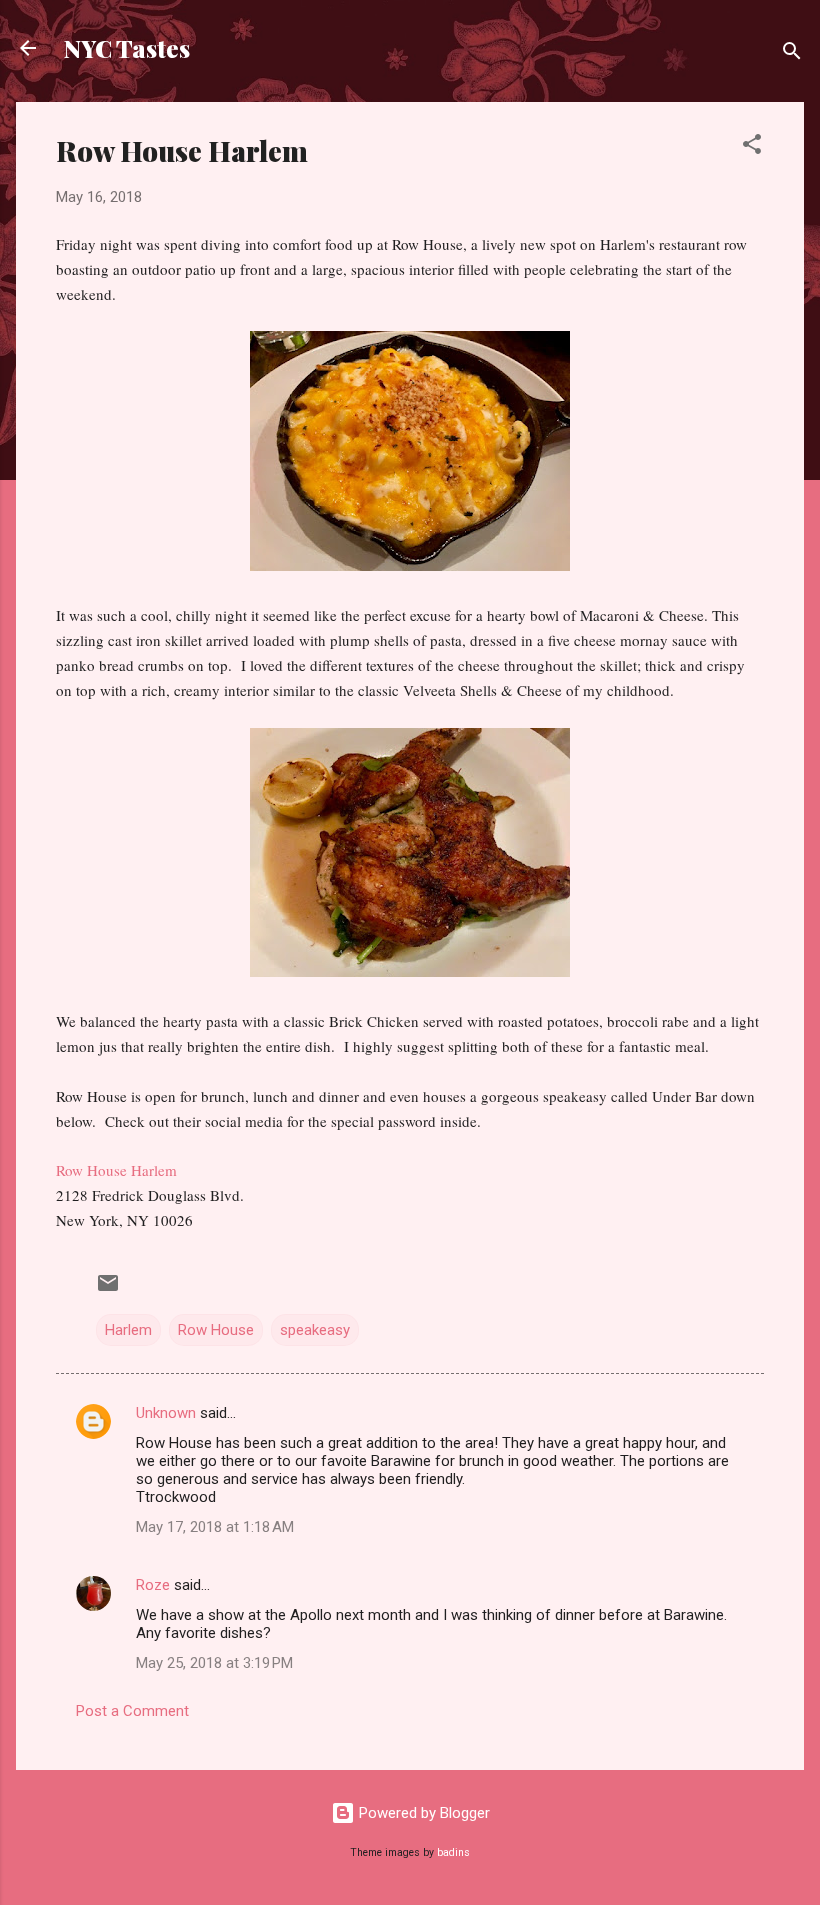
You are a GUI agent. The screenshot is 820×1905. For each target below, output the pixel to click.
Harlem (128, 1330)
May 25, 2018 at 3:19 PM (214, 1663)
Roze (153, 1585)
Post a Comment (132, 1711)
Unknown (166, 1413)
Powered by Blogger (422, 1813)
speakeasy (315, 1330)
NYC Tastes (127, 48)
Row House (216, 1330)
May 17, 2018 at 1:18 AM (215, 1527)
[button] (752, 147)
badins (453, 1852)
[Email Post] (108, 1290)
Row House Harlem (116, 1170)
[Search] (792, 54)
